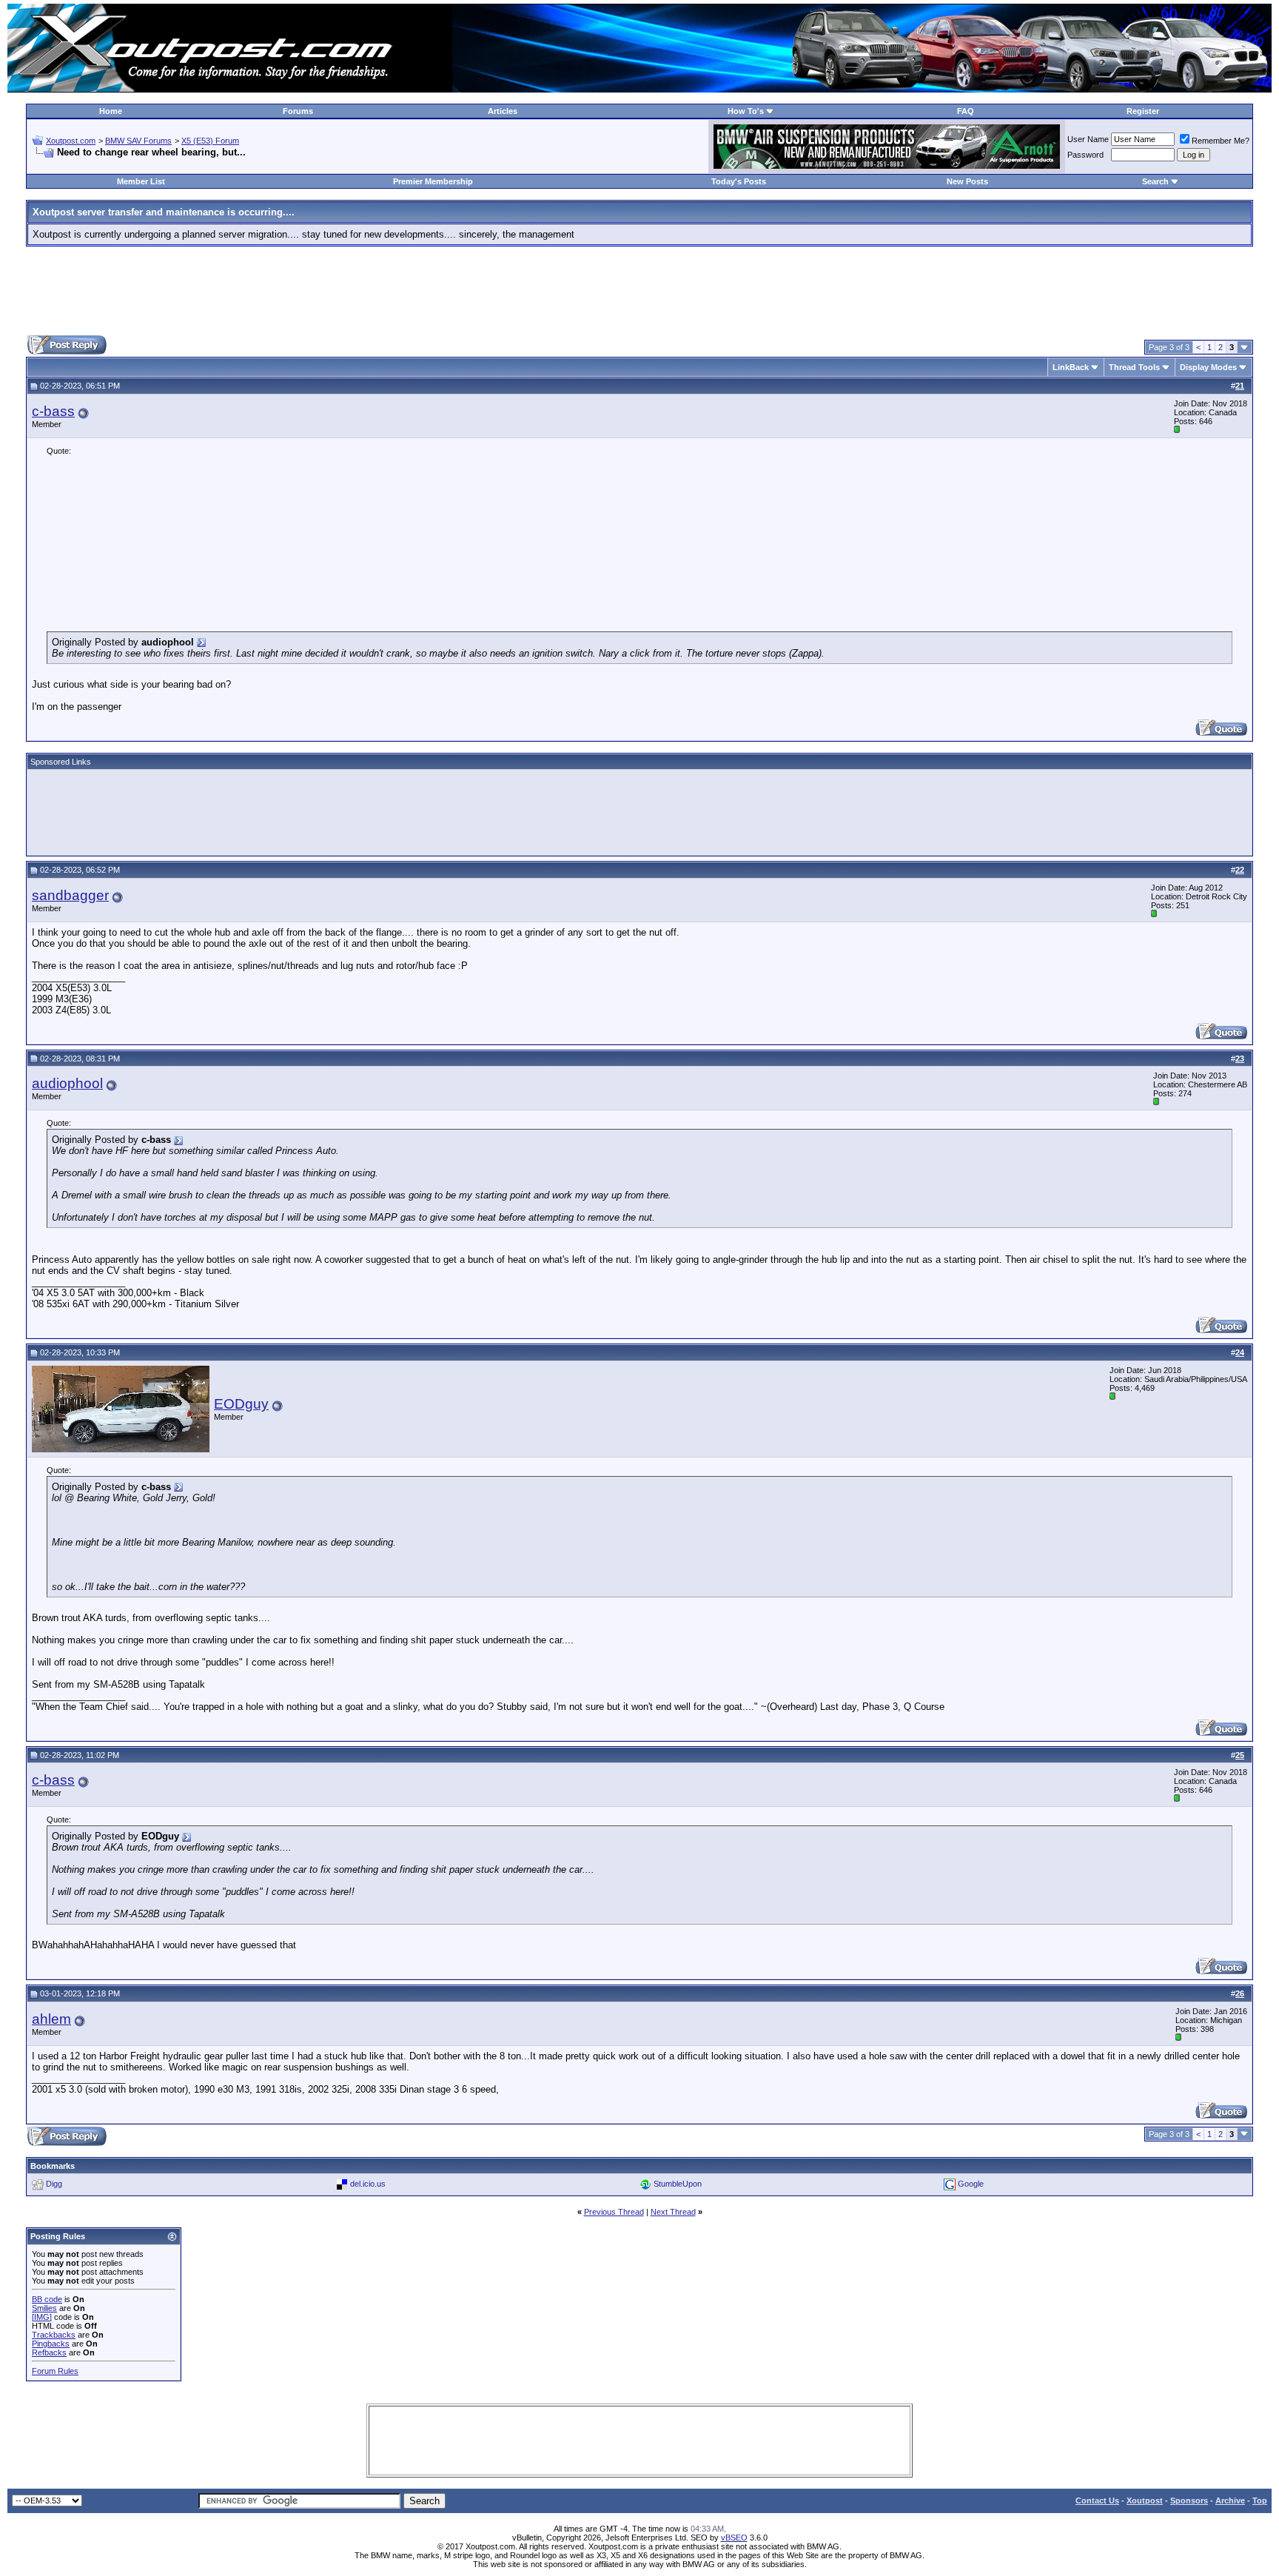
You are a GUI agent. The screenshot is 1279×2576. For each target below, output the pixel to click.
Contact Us (1097, 2500)
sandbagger (70, 895)
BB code (47, 2299)
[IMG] (42, 2317)
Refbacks (49, 2352)
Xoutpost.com (71, 141)
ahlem (51, 2019)
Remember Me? (1221, 141)
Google (971, 2184)
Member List (141, 181)
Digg (54, 2184)
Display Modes (1208, 367)
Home (111, 111)
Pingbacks (51, 2344)
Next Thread (673, 2212)
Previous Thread (614, 2212)
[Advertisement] (639, 291)
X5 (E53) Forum (210, 141)
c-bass (53, 411)
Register (1143, 111)
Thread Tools (1134, 367)
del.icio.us (368, 2184)
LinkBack (1071, 367)
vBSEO (734, 2538)
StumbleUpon (678, 2184)
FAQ (966, 111)
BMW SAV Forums (138, 141)
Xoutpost (1145, 2500)
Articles (503, 111)
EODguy (241, 1404)
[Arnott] (887, 165)
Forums (298, 111)
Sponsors (1189, 2500)
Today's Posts (739, 181)
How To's (746, 111)
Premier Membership (433, 181)
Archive (1230, 2500)
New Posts (967, 181)
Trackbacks (54, 2335)
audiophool (67, 1083)
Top (1260, 2500)
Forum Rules (55, 2371)
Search (1155, 181)
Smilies (44, 2308)
